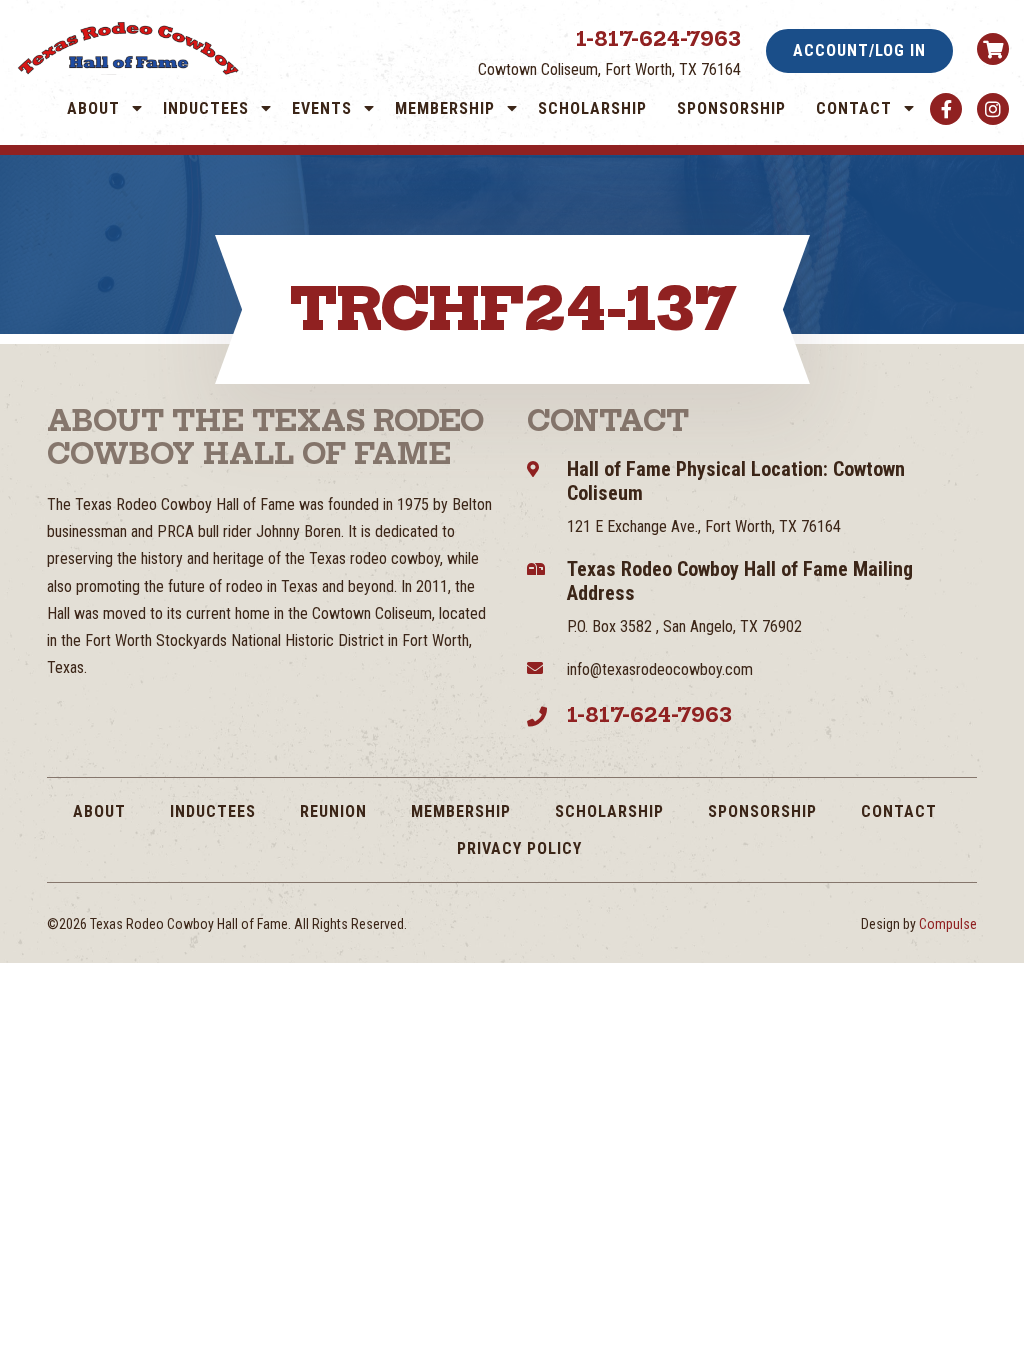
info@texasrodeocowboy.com (660, 669)
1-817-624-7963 (658, 38)
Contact (854, 108)
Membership (445, 108)
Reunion (333, 811)
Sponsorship (731, 108)
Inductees (206, 108)
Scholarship (592, 108)
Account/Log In (859, 50)
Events (322, 108)
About (93, 108)
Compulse (948, 924)
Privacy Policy (519, 848)
